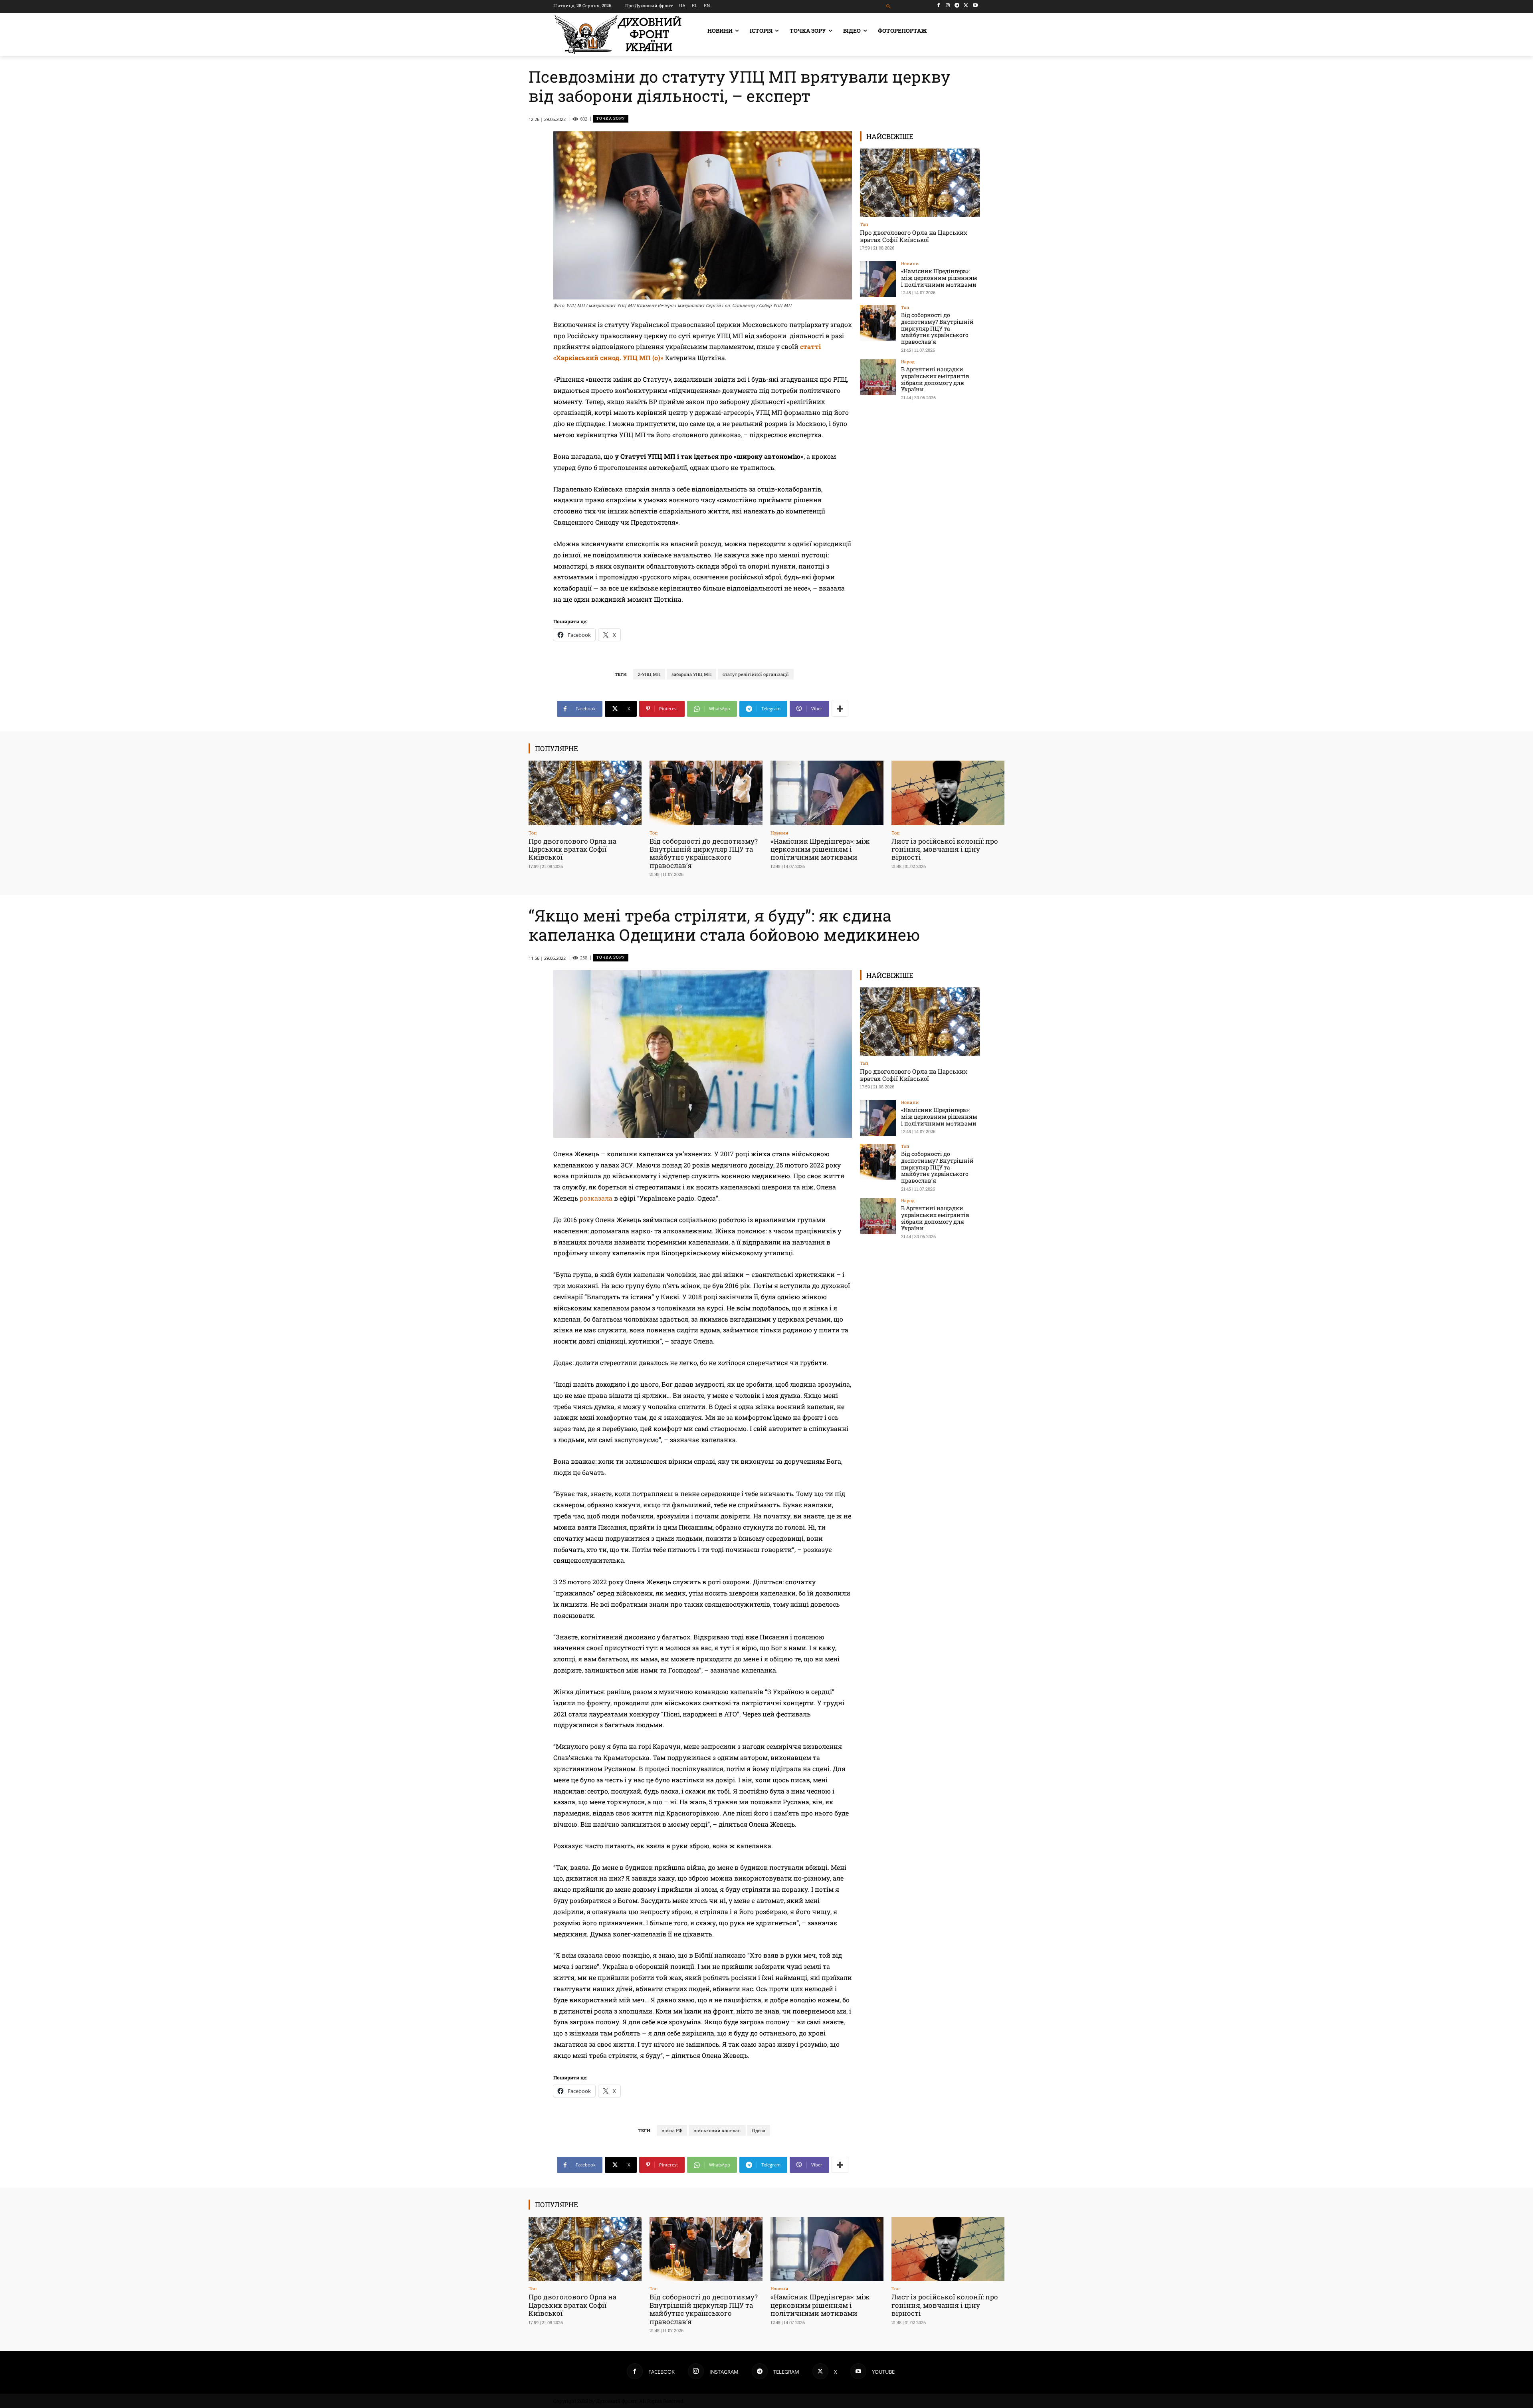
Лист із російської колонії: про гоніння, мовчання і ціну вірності (945, 849)
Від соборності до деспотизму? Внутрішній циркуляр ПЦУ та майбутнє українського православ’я (937, 328)
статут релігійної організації (756, 674)
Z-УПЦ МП (649, 674)
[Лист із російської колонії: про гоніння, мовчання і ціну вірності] (948, 793)
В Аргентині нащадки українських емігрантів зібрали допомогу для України (935, 379)
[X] (966, 5)
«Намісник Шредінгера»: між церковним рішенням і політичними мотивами (939, 278)
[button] (889, 7)
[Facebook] (939, 5)
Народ (908, 362)
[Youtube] (975, 5)
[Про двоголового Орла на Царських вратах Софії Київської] (920, 183)
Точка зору (611, 118)
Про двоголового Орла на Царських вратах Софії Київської (914, 236)
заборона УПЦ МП (691, 674)
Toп (864, 224)
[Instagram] (948, 5)
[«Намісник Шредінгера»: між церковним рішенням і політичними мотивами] (878, 279)
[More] (840, 709)
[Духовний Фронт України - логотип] (618, 35)
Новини (910, 263)
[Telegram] (957, 5)
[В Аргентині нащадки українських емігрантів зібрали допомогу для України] (878, 377)
